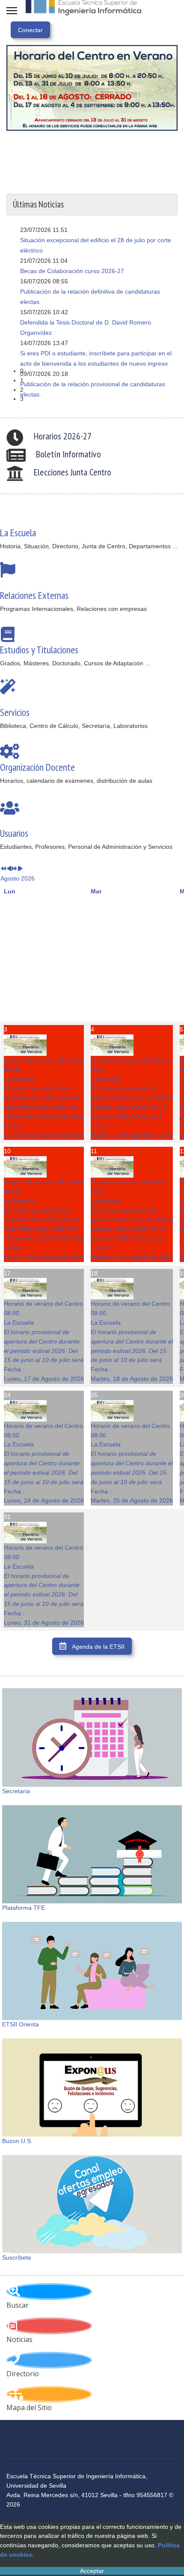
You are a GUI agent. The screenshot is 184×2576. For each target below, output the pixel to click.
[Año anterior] (3, 869)
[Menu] (12, 11)
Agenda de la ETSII (98, 1647)
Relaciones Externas (34, 595)
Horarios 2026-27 (63, 436)
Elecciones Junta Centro (73, 472)
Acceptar (92, 2571)
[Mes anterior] (9, 869)
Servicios (15, 712)
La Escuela (18, 532)
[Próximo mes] (20, 869)
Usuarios (14, 833)
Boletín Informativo (68, 454)
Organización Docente (37, 767)
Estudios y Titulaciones (39, 649)
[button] (99, 371)
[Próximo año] (15, 869)
